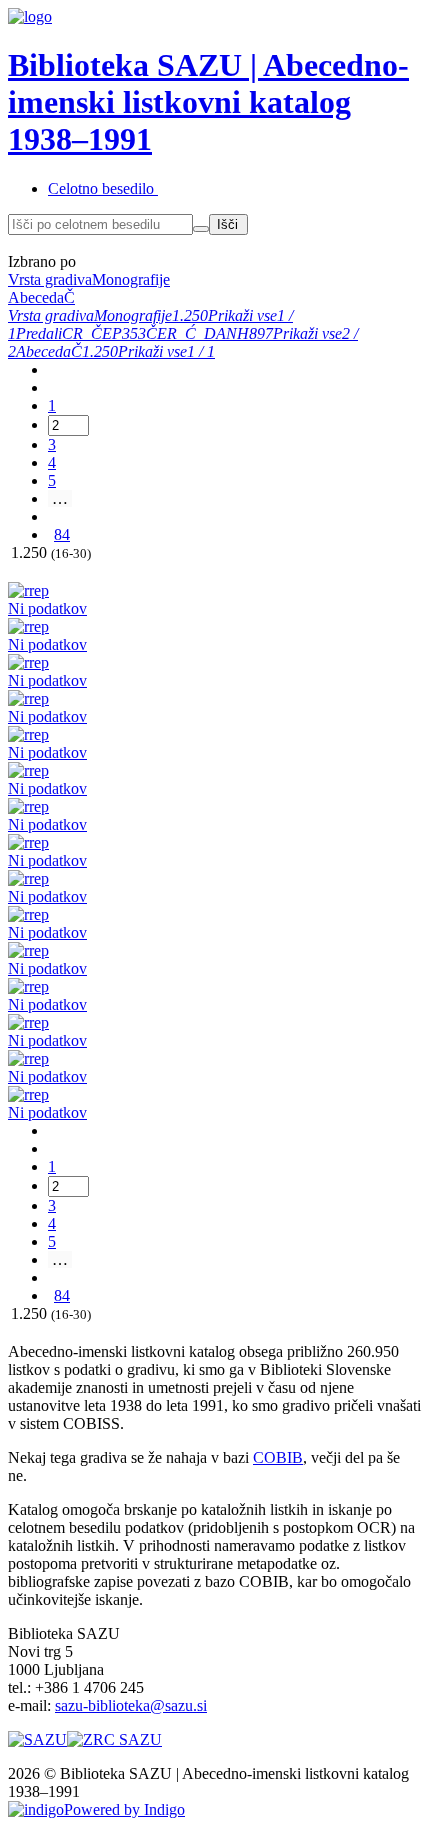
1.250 (190, 315)
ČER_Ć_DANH (197, 333)
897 (261, 333)
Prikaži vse (242, 315)
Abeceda (43, 351)
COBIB (278, 1457)
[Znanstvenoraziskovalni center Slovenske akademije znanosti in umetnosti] (114, 1739)
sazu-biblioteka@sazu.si (131, 1705)
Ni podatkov (47, 608)
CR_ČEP (92, 333)
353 (134, 333)
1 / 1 (201, 351)
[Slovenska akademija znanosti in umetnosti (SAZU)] (37, 1739)
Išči (227, 224)
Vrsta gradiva (51, 315)
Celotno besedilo (101, 188)
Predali (39, 333)
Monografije (133, 315)
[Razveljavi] (201, 229)
